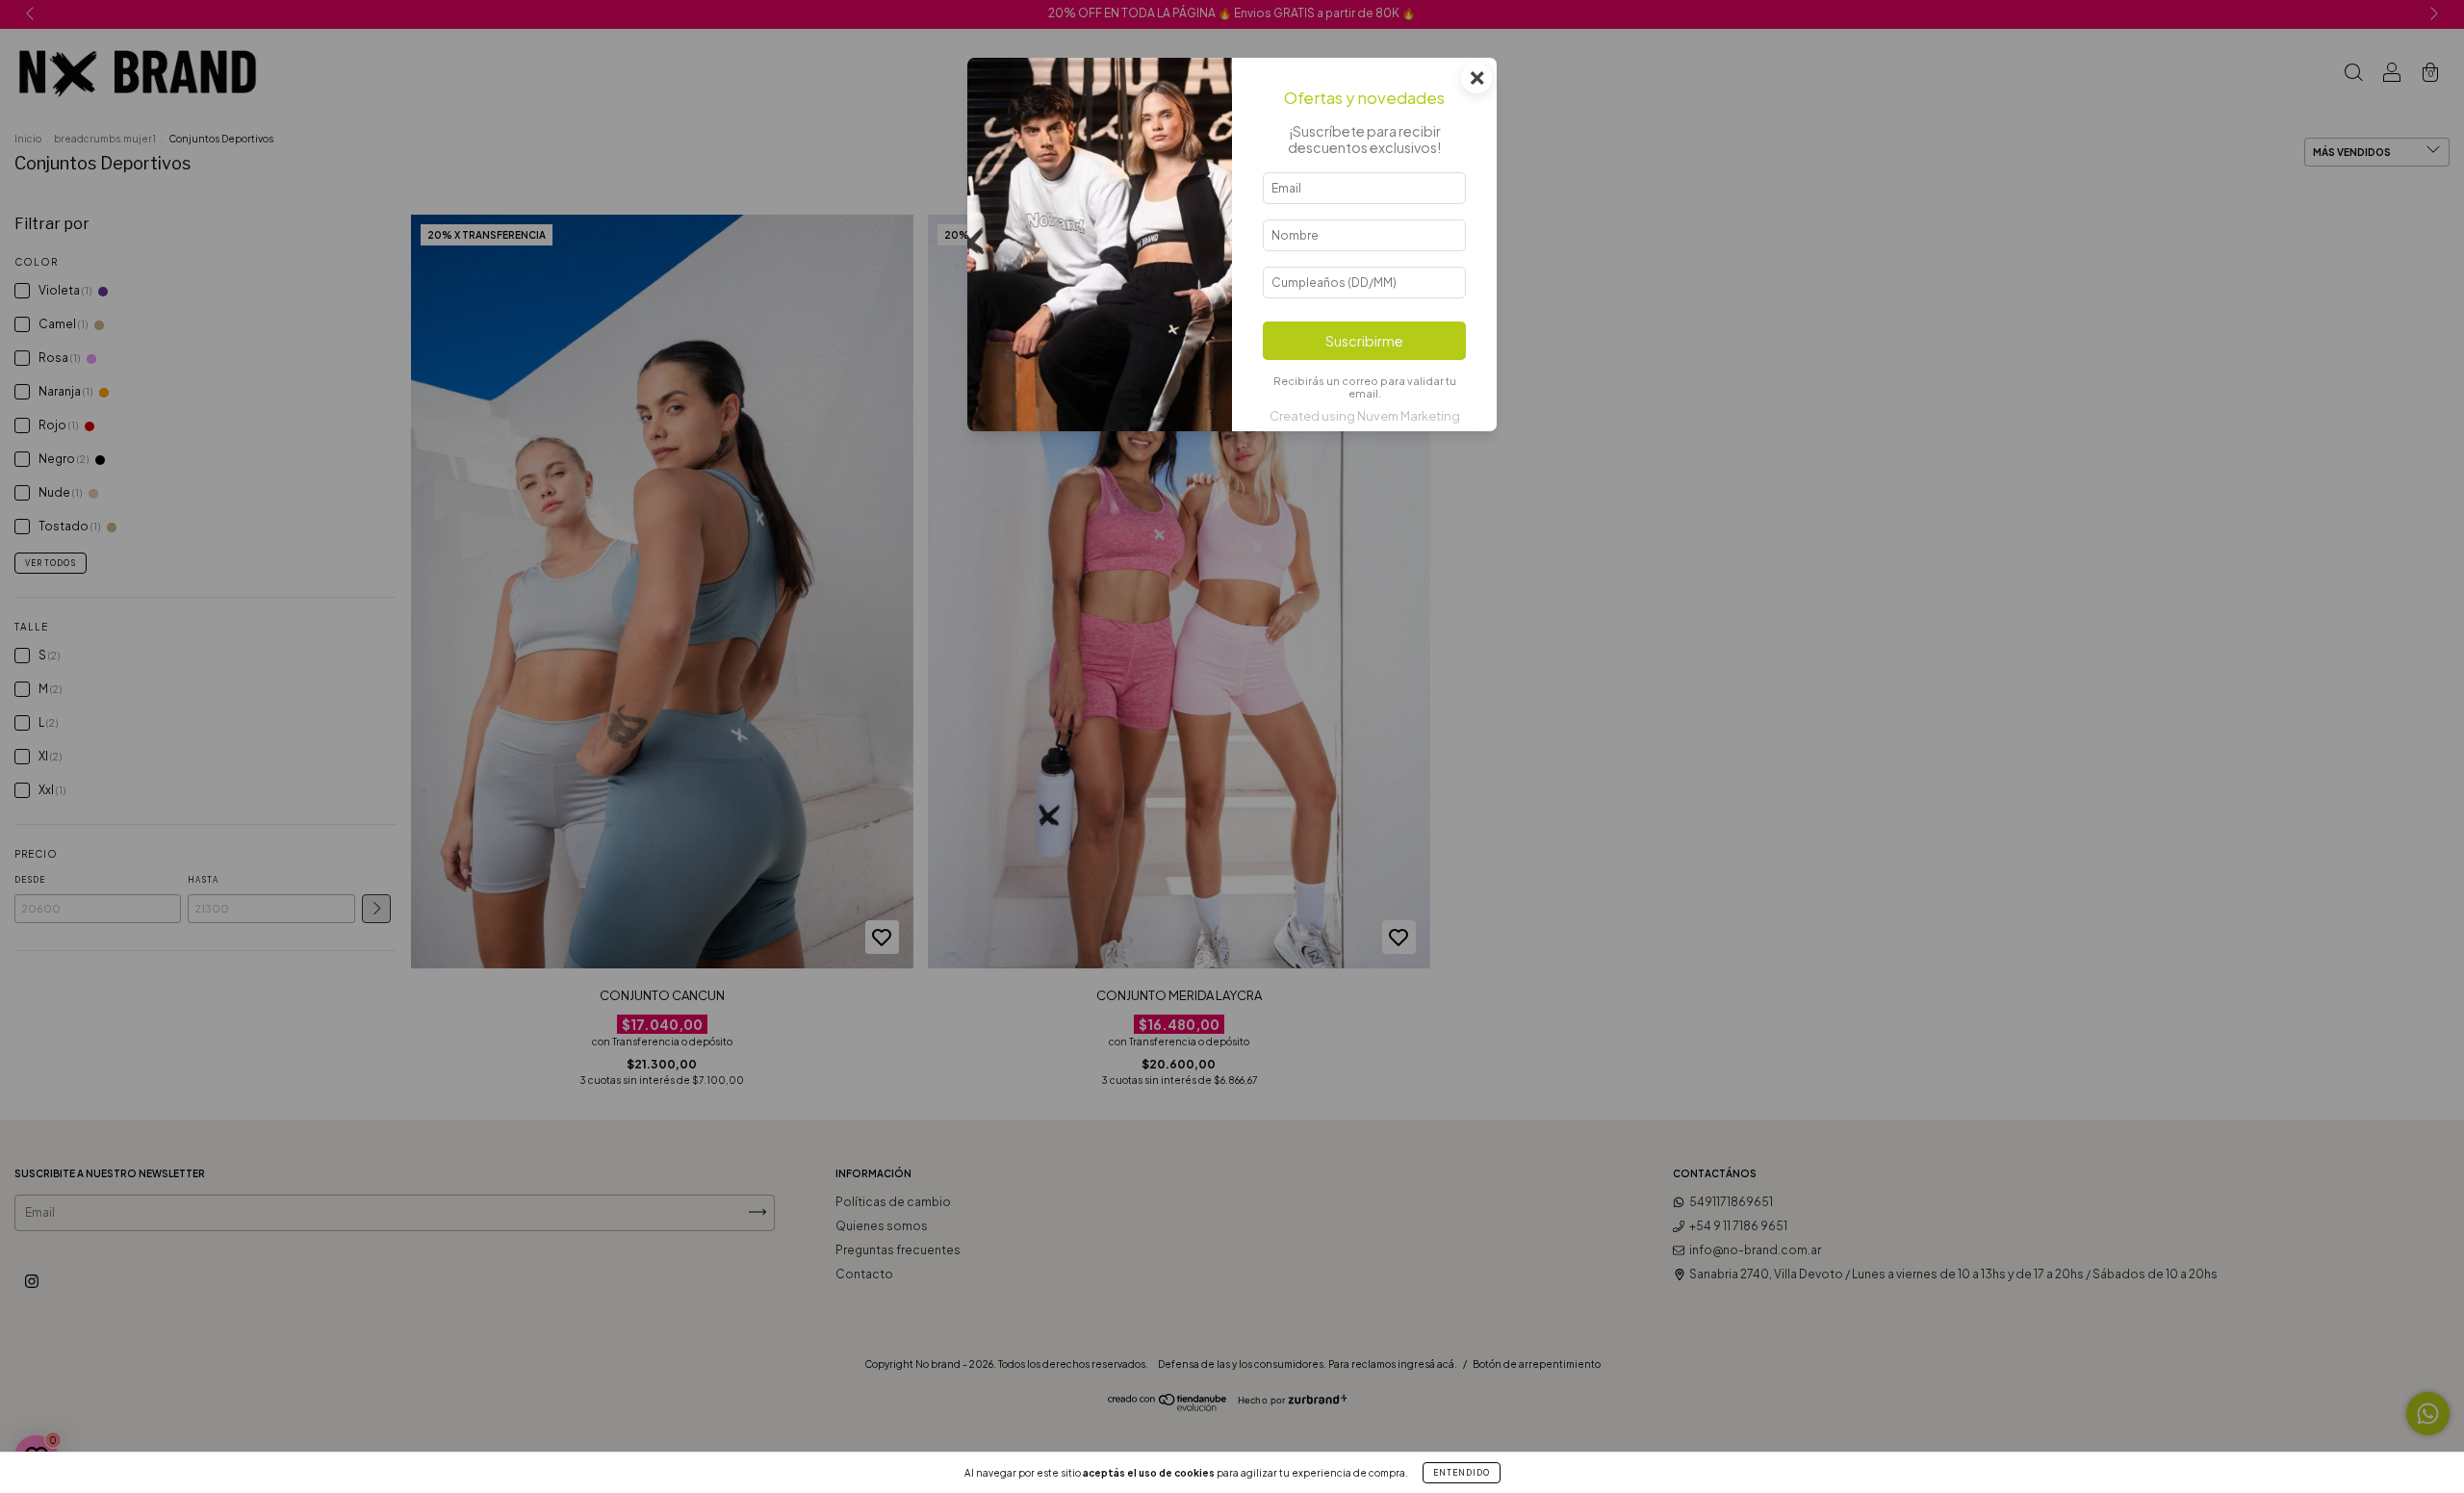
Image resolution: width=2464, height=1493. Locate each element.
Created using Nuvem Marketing (1365, 416)
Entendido (1462, 1473)
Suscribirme (1364, 341)
